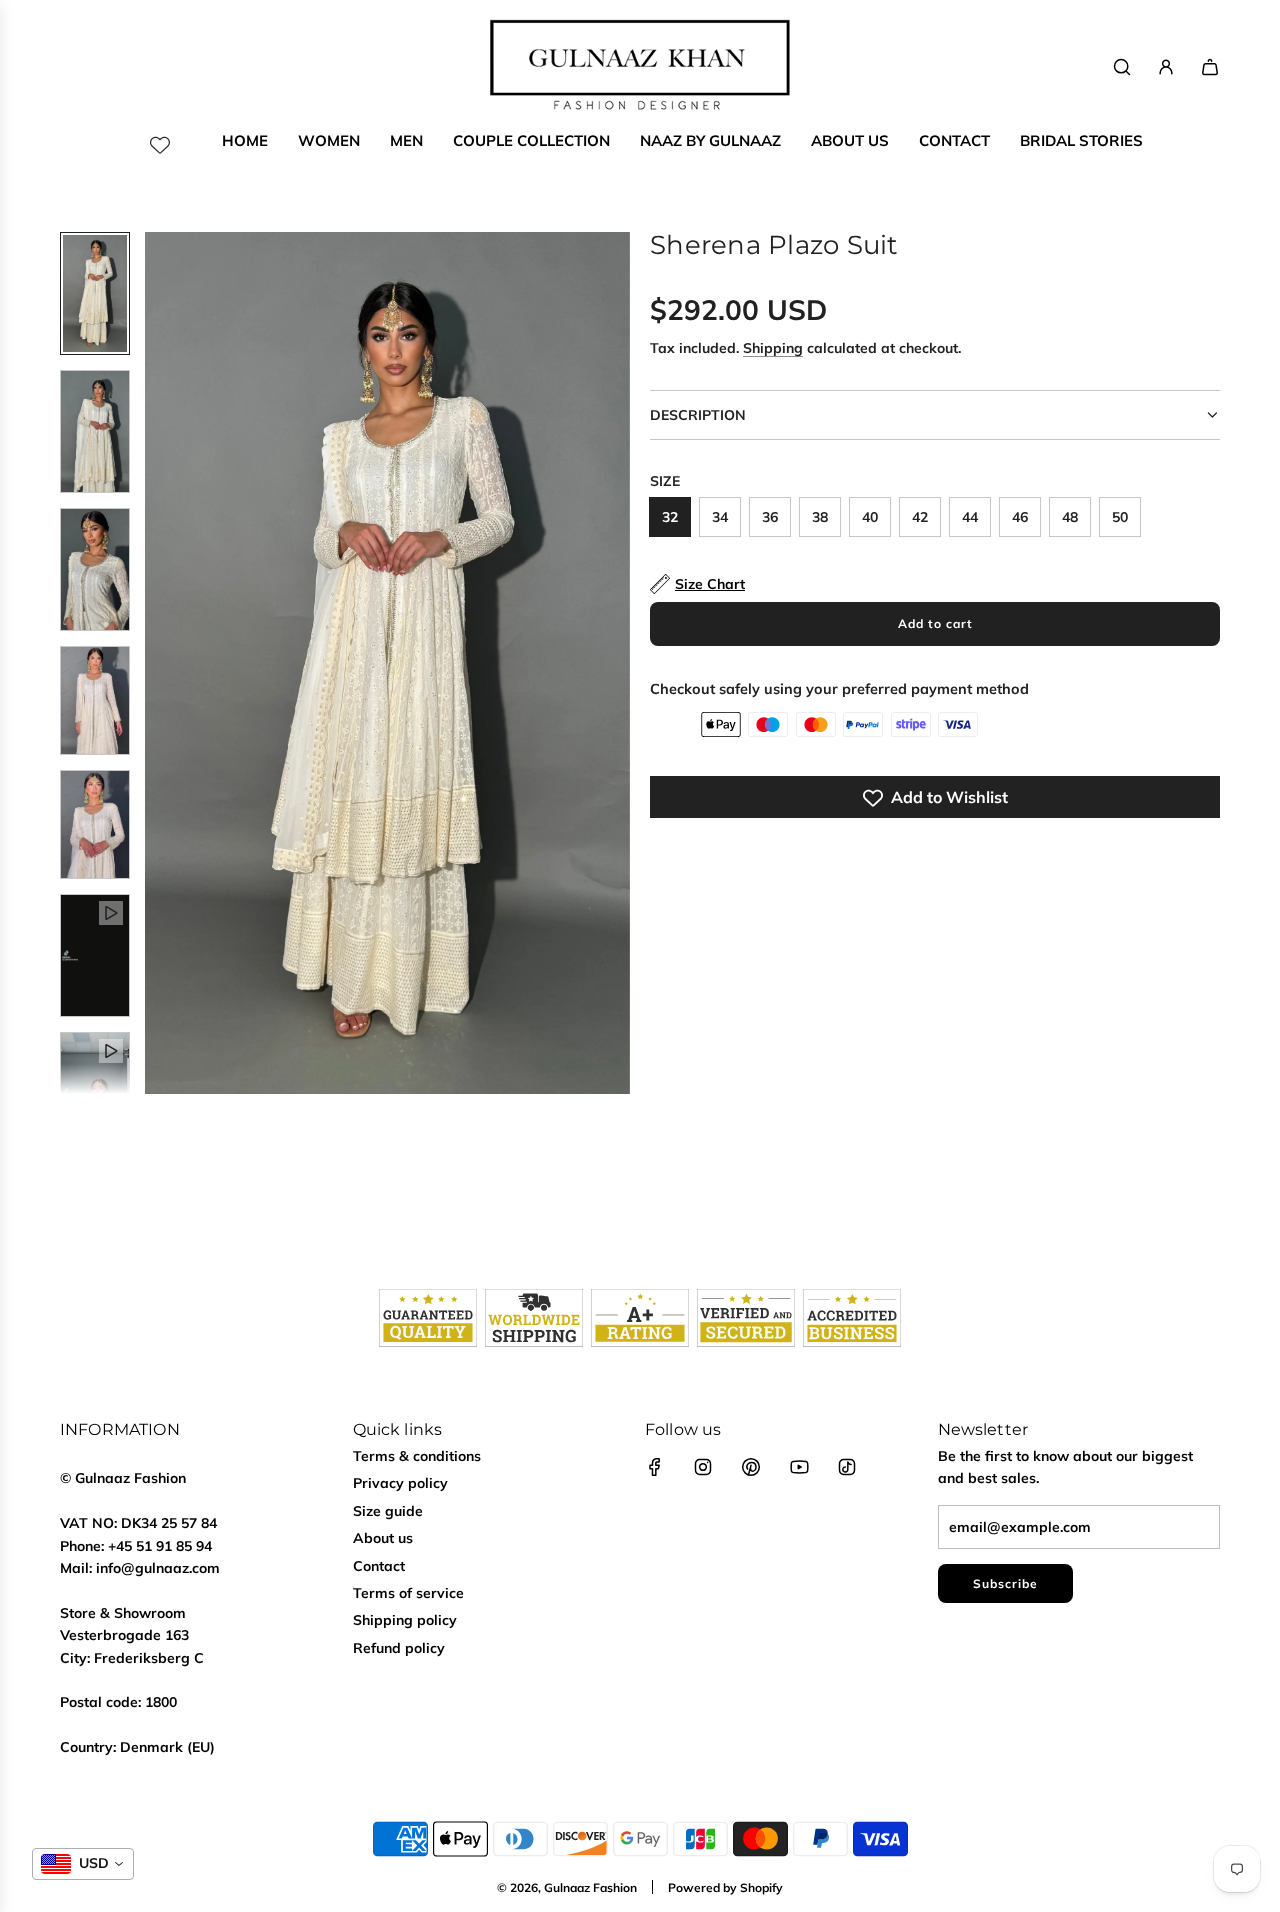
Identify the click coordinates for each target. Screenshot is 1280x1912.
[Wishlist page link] (160, 145)
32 (670, 517)
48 (1070, 517)
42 (920, 517)
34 (720, 517)
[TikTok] (847, 1467)
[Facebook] (655, 1467)
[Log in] (1166, 67)
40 (870, 517)
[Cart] (1210, 67)
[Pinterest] (751, 1467)
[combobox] (83, 1864)
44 (970, 517)
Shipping (773, 349)
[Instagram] (703, 1467)
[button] (161, 663)
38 (820, 517)
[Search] (1122, 67)
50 (1120, 517)
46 (1020, 517)
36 (770, 517)
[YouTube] (799, 1467)
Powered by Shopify (725, 1887)
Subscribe (1005, 1583)
